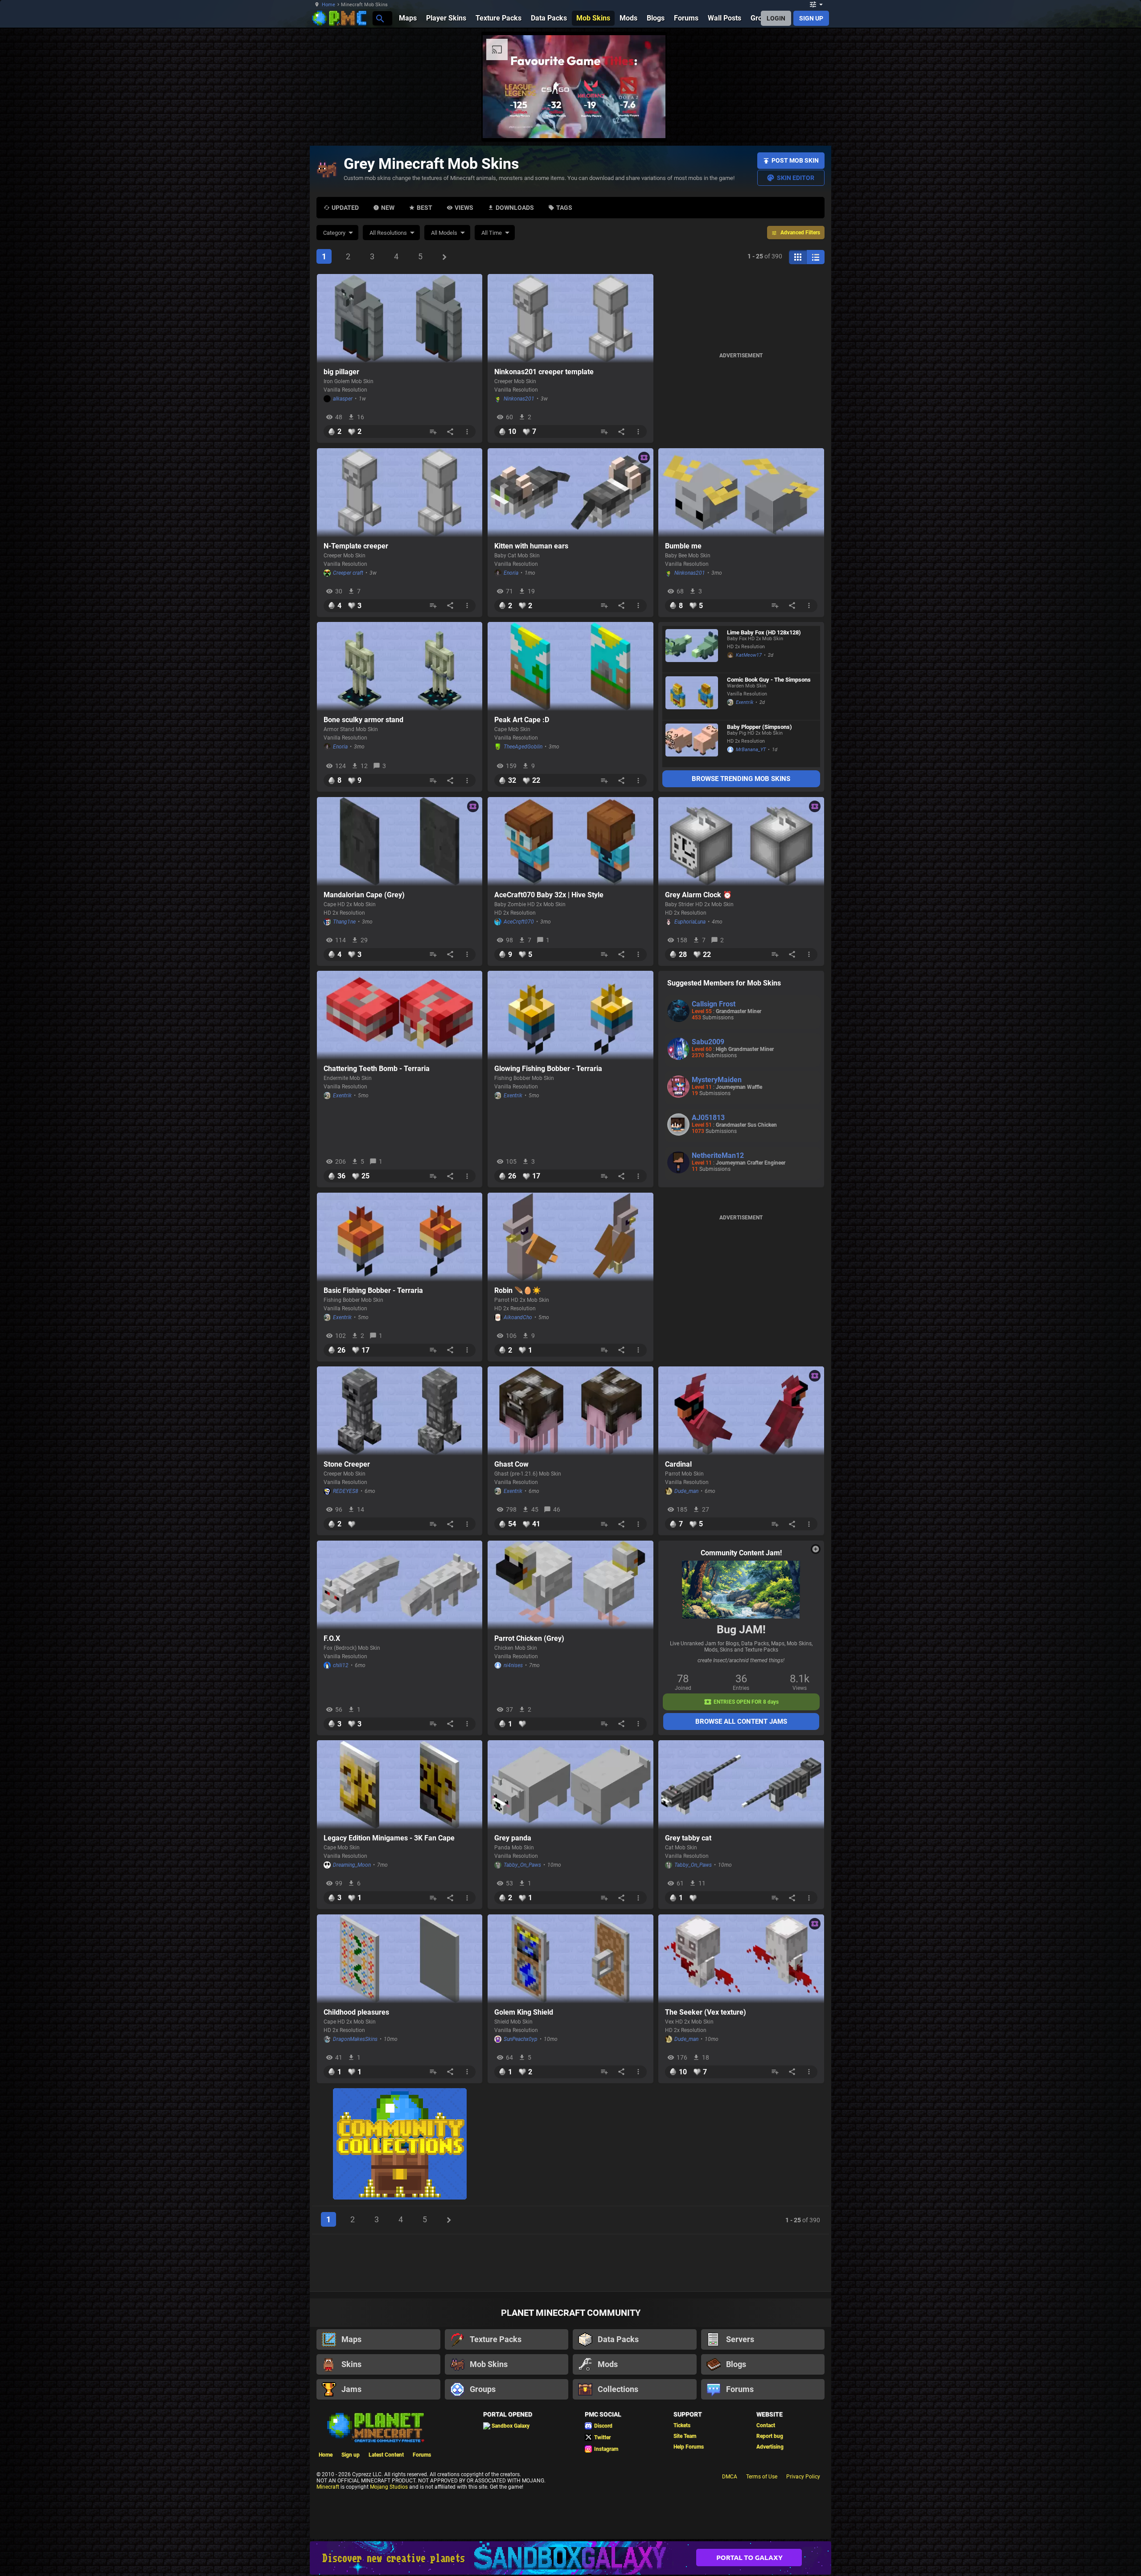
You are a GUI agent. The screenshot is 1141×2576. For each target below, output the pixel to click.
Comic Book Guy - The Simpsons (769, 680)
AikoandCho (518, 1317)
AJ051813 (708, 1118)
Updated (345, 208)
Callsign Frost (714, 1004)
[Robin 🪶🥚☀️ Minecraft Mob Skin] (570, 1237)
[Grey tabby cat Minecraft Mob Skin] (741, 1785)
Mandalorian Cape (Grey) (364, 895)
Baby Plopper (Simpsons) (759, 727)
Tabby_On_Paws (522, 1865)
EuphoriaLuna (690, 922)
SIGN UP (811, 18)
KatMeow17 (749, 655)
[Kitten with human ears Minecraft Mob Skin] (570, 493)
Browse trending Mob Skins (741, 779)
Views (464, 208)
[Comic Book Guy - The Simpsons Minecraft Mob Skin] (692, 697)
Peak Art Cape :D (522, 720)
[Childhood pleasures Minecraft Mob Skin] (400, 1959)
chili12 (341, 1665)
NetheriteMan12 (718, 1155)
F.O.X (332, 1638)
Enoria (511, 573)
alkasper (343, 399)
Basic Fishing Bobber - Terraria (373, 1290)
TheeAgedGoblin (523, 747)
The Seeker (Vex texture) (706, 2012)
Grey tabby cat (688, 1838)
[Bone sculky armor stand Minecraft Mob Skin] (400, 666)
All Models (444, 233)
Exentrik (745, 702)
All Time (492, 233)
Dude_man (686, 1491)
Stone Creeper (347, 1464)
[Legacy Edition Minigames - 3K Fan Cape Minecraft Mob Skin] (400, 1785)
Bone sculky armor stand (363, 720)
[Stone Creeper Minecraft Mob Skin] (400, 1411)
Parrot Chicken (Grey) (529, 1638)
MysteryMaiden (717, 1080)
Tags (564, 208)
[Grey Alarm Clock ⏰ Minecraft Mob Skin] (741, 842)
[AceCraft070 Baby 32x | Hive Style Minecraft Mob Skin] (570, 842)
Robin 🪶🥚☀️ (518, 1290)
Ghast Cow (511, 1464)
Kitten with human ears (531, 546)
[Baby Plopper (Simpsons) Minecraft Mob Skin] (692, 744)
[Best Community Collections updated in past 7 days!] (400, 2145)
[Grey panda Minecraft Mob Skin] (570, 1785)
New (388, 208)
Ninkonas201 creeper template (544, 372)
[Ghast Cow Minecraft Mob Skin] (570, 1411)
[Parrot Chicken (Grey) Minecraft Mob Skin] (570, 1585)
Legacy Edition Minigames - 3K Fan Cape (389, 1838)
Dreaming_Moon (352, 1865)
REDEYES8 (346, 1491)
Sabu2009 (708, 1042)
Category (334, 233)
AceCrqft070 (519, 922)
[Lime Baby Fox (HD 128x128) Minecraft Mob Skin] (692, 649)
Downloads (515, 208)
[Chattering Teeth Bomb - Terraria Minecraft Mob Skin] (400, 1015)
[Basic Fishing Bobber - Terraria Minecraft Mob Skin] (400, 1237)
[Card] (798, 257)
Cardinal (678, 1464)
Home (328, 5)
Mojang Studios (389, 2486)
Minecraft (328, 2486)
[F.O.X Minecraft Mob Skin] (400, 1585)
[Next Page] (444, 257)
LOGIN (776, 18)
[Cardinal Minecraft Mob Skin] (741, 1411)
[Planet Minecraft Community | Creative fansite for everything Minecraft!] (375, 2425)
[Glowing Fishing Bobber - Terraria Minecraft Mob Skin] (570, 1015)
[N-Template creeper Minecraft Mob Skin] (400, 493)
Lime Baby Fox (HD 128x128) (764, 632)
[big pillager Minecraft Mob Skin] (400, 319)
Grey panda (513, 1838)
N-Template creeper (356, 546)
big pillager (341, 372)
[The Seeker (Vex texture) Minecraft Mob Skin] (741, 1959)
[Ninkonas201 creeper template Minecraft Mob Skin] (570, 319)
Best (425, 208)
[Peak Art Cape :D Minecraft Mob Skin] (570, 666)
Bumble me (683, 546)
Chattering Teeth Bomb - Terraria (377, 1069)
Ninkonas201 (519, 399)
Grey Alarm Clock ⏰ (698, 895)
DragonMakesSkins (355, 2039)
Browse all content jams (741, 1721)
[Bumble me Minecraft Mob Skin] (741, 493)
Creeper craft (348, 573)
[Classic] (816, 257)
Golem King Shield (524, 2012)
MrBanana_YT (751, 750)
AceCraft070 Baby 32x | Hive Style (549, 895)
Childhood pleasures (356, 2012)
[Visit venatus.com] (864, 124)
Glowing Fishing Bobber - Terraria (548, 1069)
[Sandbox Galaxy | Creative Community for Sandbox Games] (570, 2557)
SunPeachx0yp (521, 2039)
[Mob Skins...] (380, 18)
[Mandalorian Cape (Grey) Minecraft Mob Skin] (400, 842)
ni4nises (513, 1665)
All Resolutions (388, 233)
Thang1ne (344, 922)
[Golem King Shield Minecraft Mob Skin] (570, 1959)
